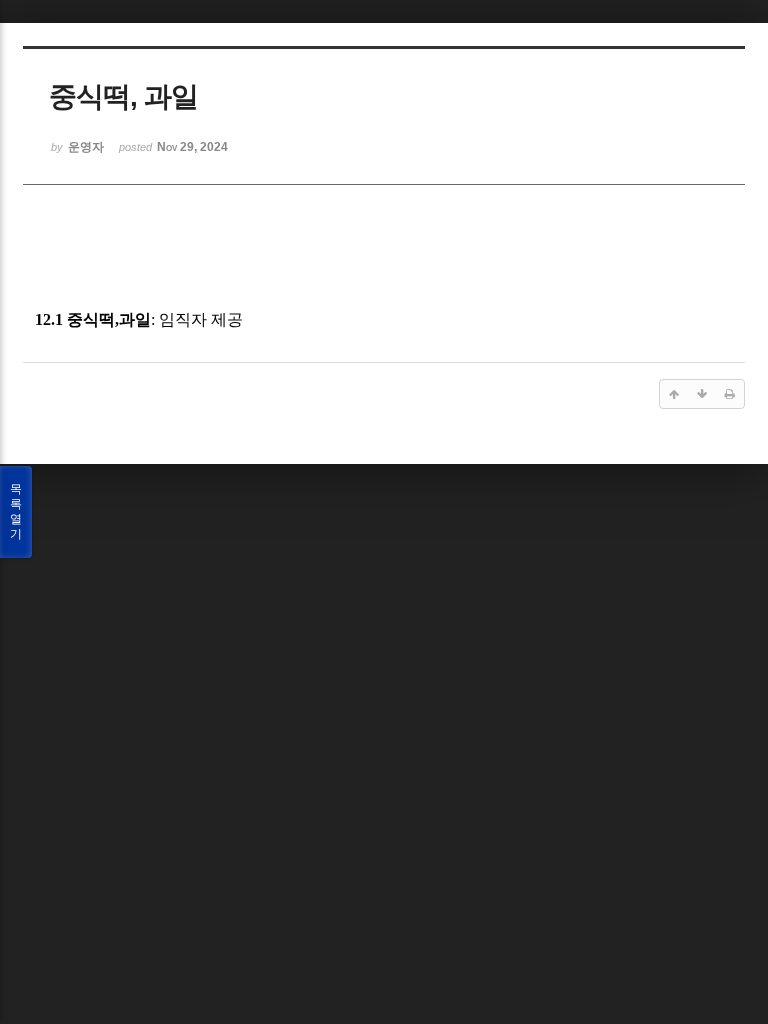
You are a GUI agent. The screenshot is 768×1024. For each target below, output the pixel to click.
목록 (16, 511)
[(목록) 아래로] (702, 394)
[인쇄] (730, 394)
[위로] (674, 394)
